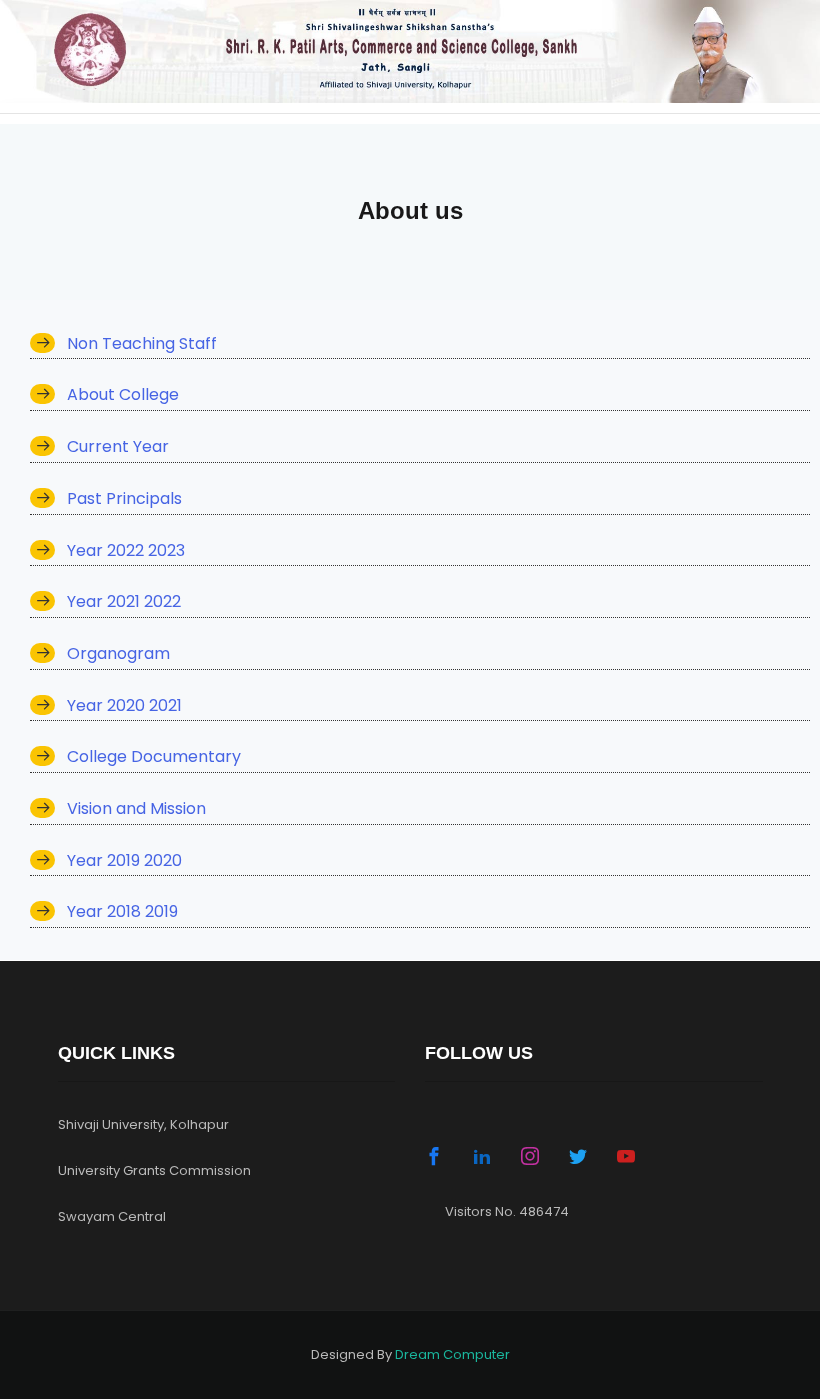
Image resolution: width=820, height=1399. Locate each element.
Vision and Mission (136, 808)
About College (123, 394)
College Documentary (154, 756)
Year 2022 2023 (126, 550)
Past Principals (124, 498)
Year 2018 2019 (122, 911)
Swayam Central (112, 1216)
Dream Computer (452, 1354)
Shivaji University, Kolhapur (143, 1124)
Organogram (118, 653)
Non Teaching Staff (142, 343)
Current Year (118, 446)
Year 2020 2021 (124, 705)
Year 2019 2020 (124, 860)
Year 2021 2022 (124, 601)
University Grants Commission (154, 1170)
